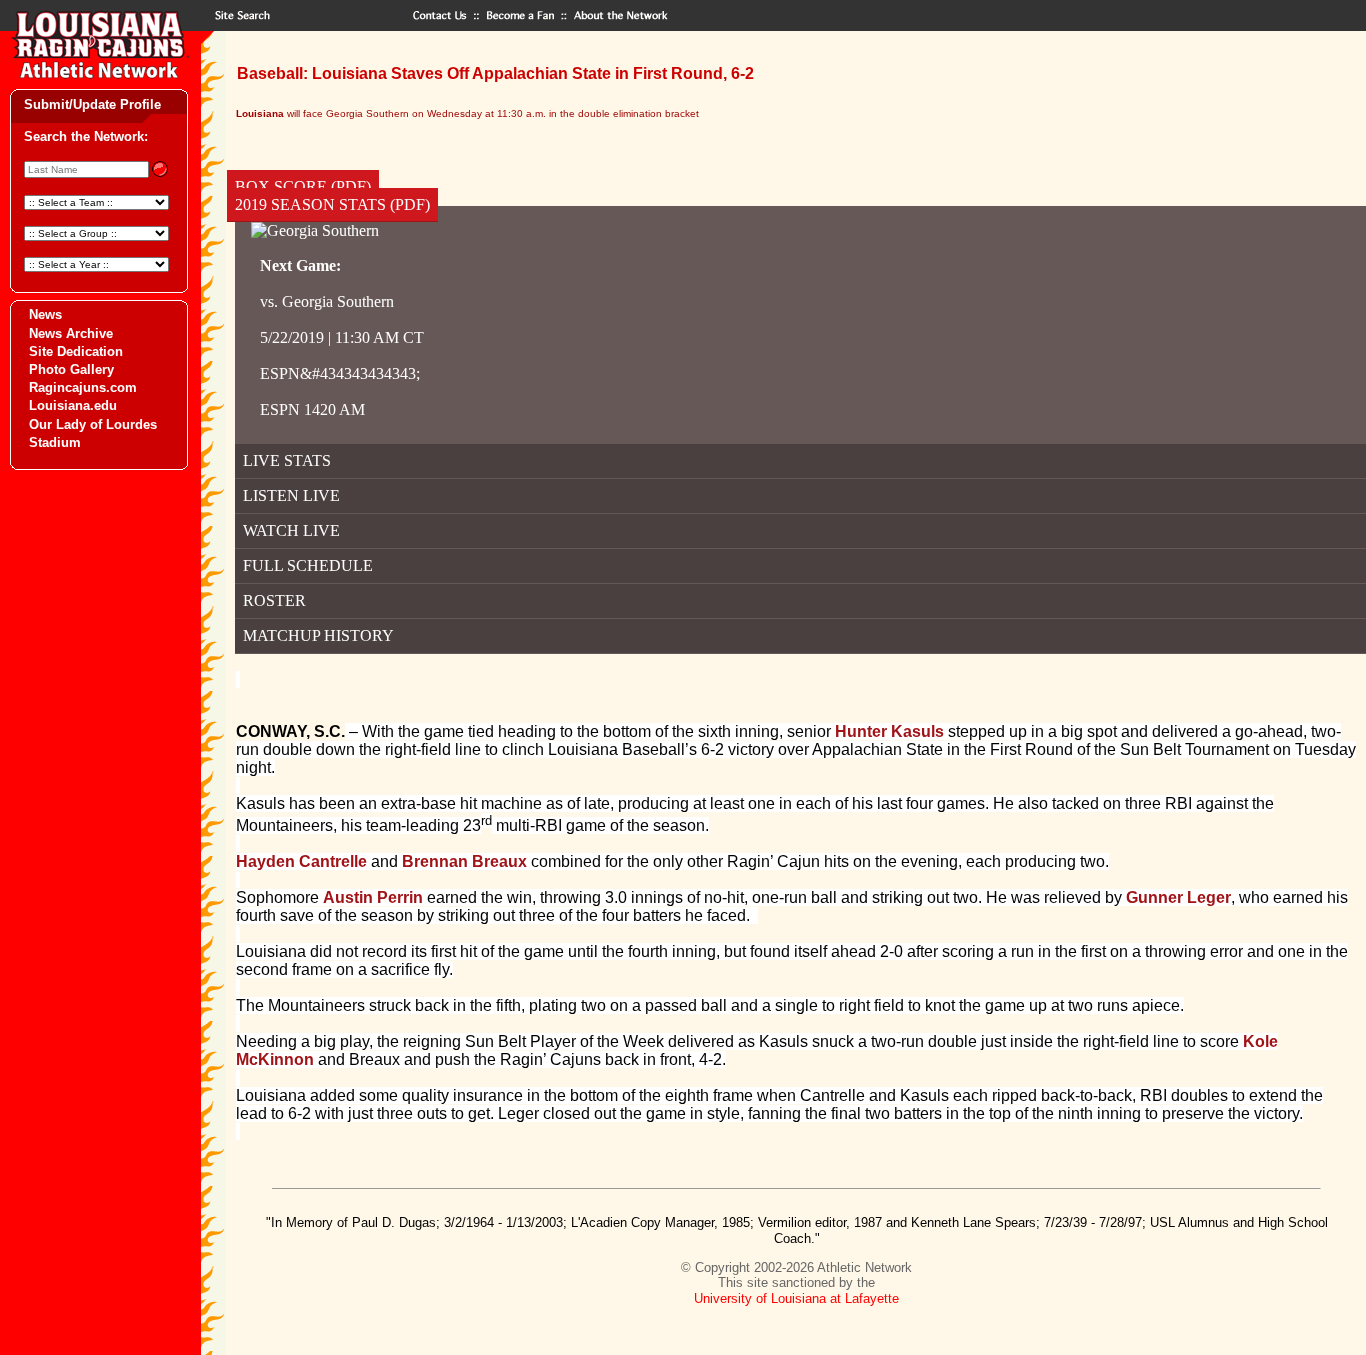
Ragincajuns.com (83, 387)
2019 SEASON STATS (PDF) (332, 204)
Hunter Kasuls (889, 731)
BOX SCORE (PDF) (303, 186)
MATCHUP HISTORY (318, 635)
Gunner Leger (1178, 897)
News (45, 314)
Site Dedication (76, 351)
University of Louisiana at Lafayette (796, 1298)
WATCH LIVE (291, 530)
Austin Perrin (373, 897)
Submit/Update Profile (92, 104)
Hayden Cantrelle (301, 861)
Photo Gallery (71, 369)
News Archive (71, 333)
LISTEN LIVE (291, 495)
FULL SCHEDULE (308, 565)
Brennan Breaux (464, 861)
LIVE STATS (287, 460)
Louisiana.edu (73, 405)
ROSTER (274, 600)
